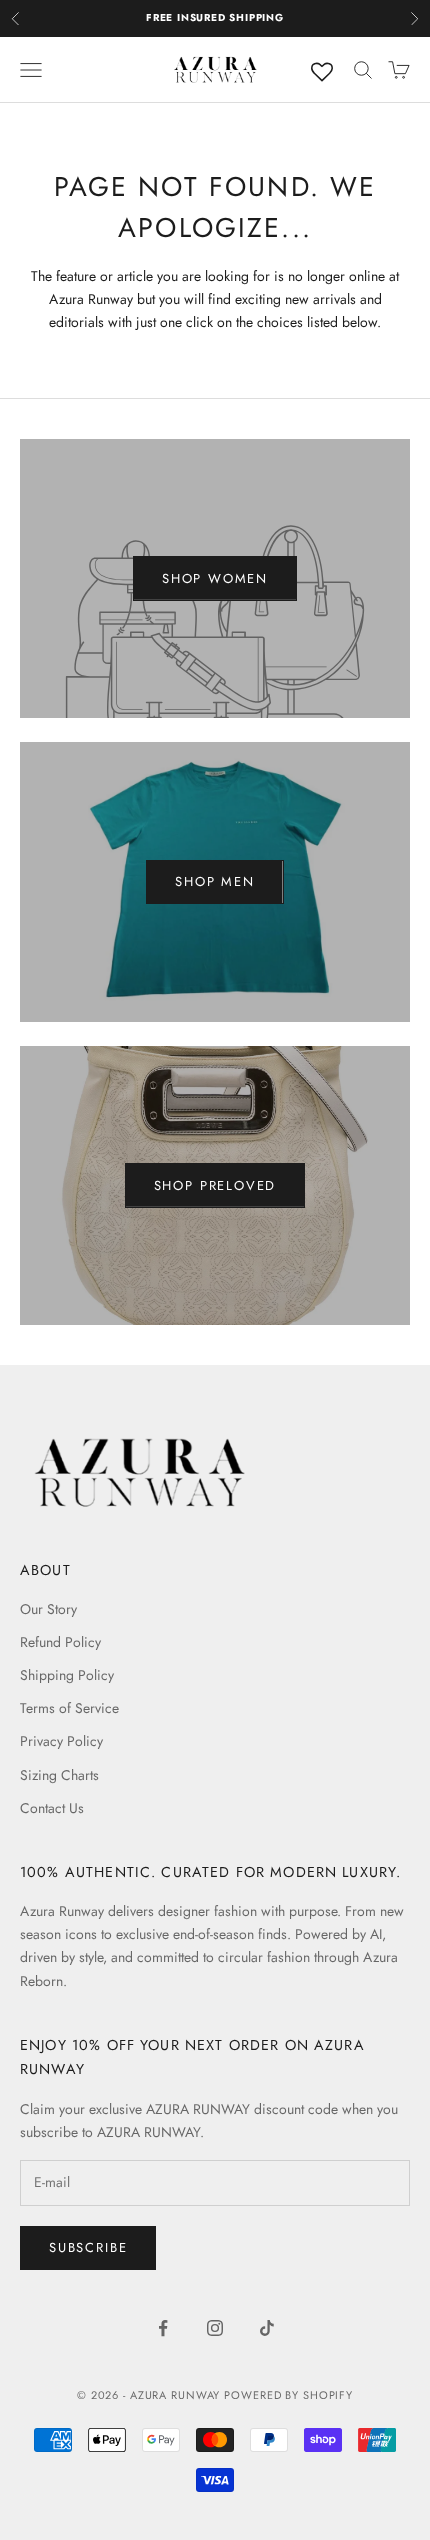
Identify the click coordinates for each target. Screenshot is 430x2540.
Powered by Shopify (288, 2395)
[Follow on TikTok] (267, 2328)
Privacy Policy (61, 1741)
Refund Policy (60, 1642)
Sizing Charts (59, 1775)
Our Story (48, 1609)
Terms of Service (69, 1708)
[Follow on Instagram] (215, 2328)
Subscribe (88, 2247)
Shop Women (215, 578)
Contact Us (52, 1808)
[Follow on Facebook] (163, 2328)
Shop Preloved (215, 1185)
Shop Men (215, 881)
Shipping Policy (67, 1675)
